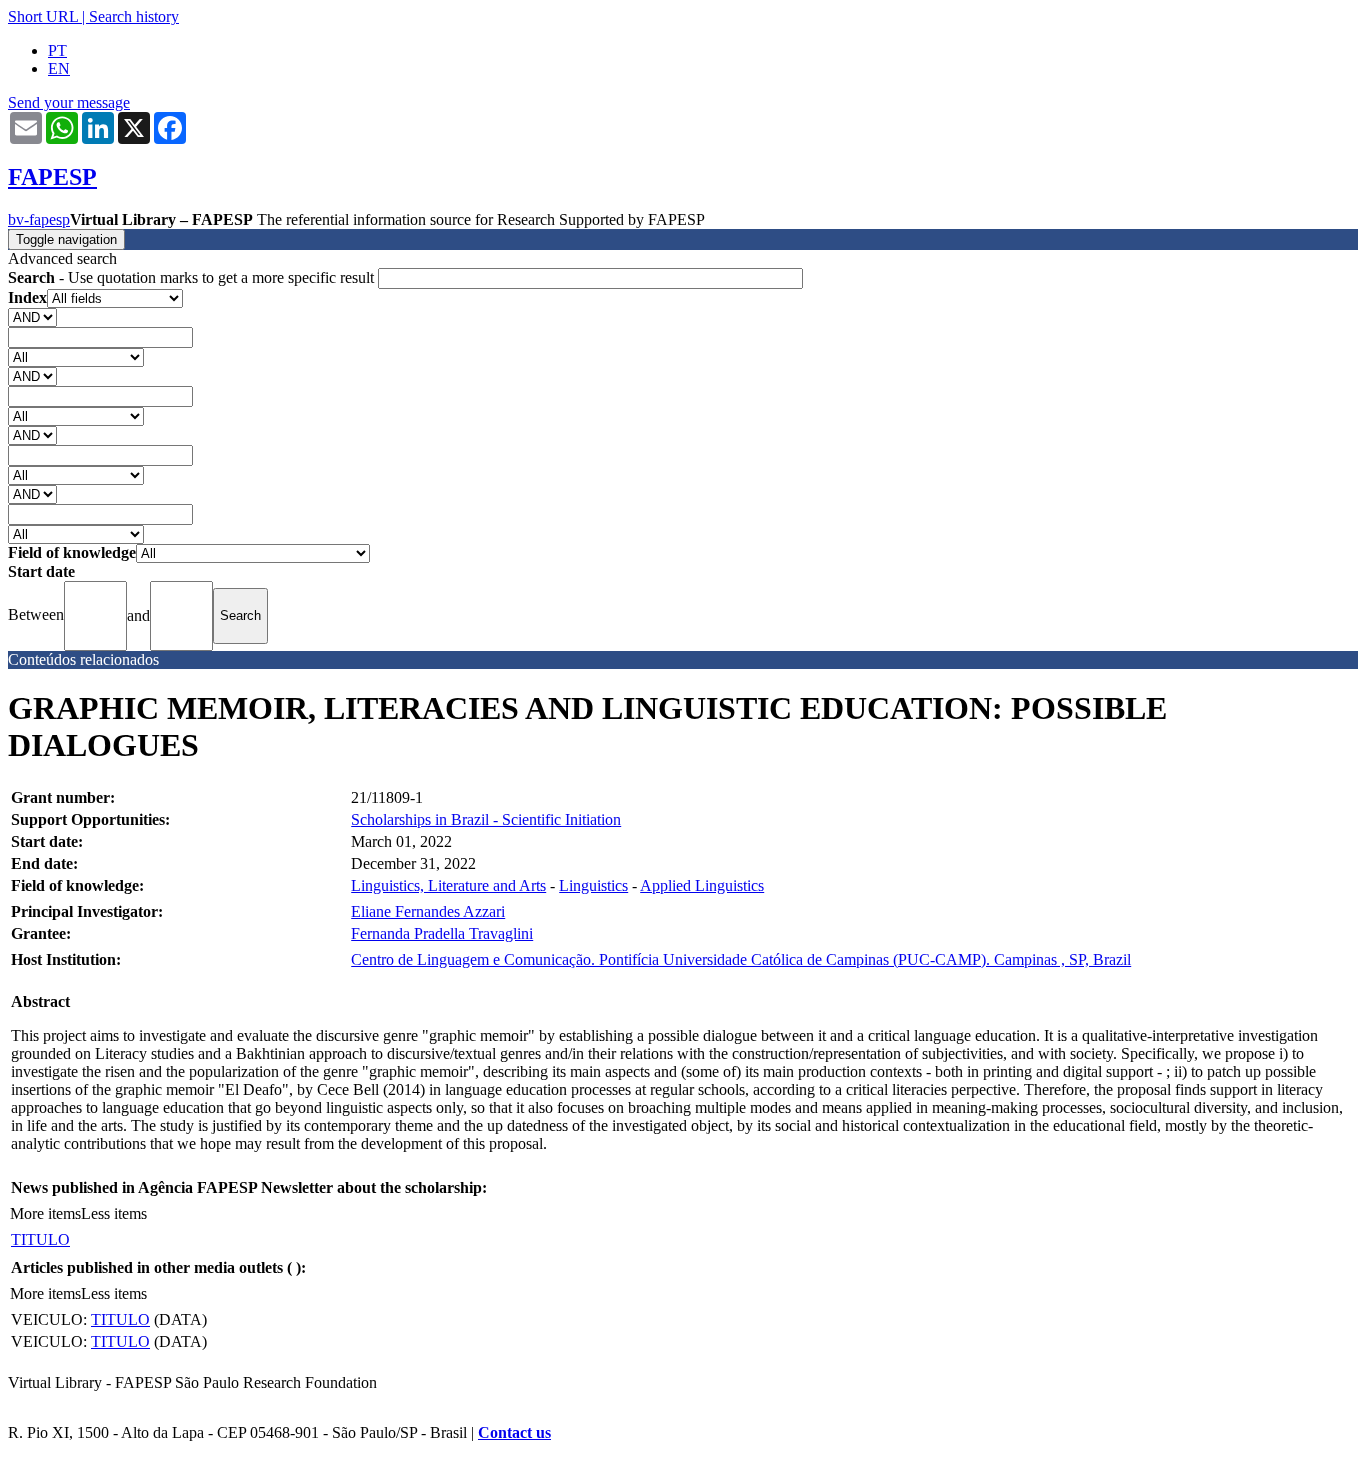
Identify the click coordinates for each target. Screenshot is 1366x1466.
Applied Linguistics (702, 885)
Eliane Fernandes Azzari (428, 911)
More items (45, 1213)
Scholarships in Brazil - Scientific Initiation (486, 819)
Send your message (69, 102)
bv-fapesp (39, 219)
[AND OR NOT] (32, 316)
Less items (114, 1213)
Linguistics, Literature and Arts (448, 885)
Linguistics (593, 885)
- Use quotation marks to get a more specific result (193, 277)
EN (59, 68)
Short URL (43, 16)
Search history (134, 16)
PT (57, 50)
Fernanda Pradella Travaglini (442, 933)
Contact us (514, 1432)
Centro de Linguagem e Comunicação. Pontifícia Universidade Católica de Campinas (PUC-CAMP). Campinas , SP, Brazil (741, 959)
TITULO (40, 1239)
